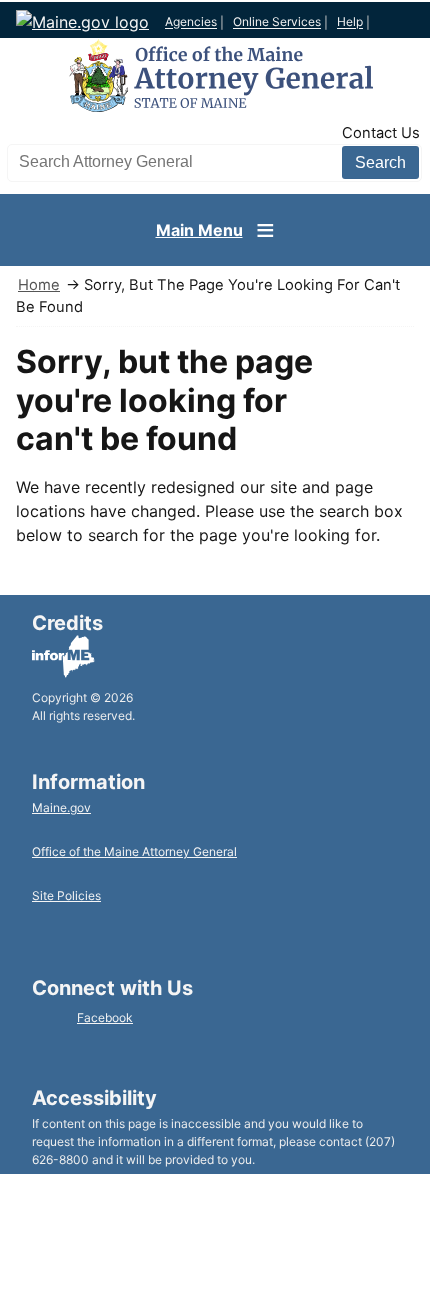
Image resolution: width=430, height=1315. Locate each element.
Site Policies (66, 895)
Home (39, 285)
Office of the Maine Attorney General (134, 851)
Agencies (191, 22)
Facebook (105, 1017)
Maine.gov (61, 807)
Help (350, 22)
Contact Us (381, 133)
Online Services (277, 22)
